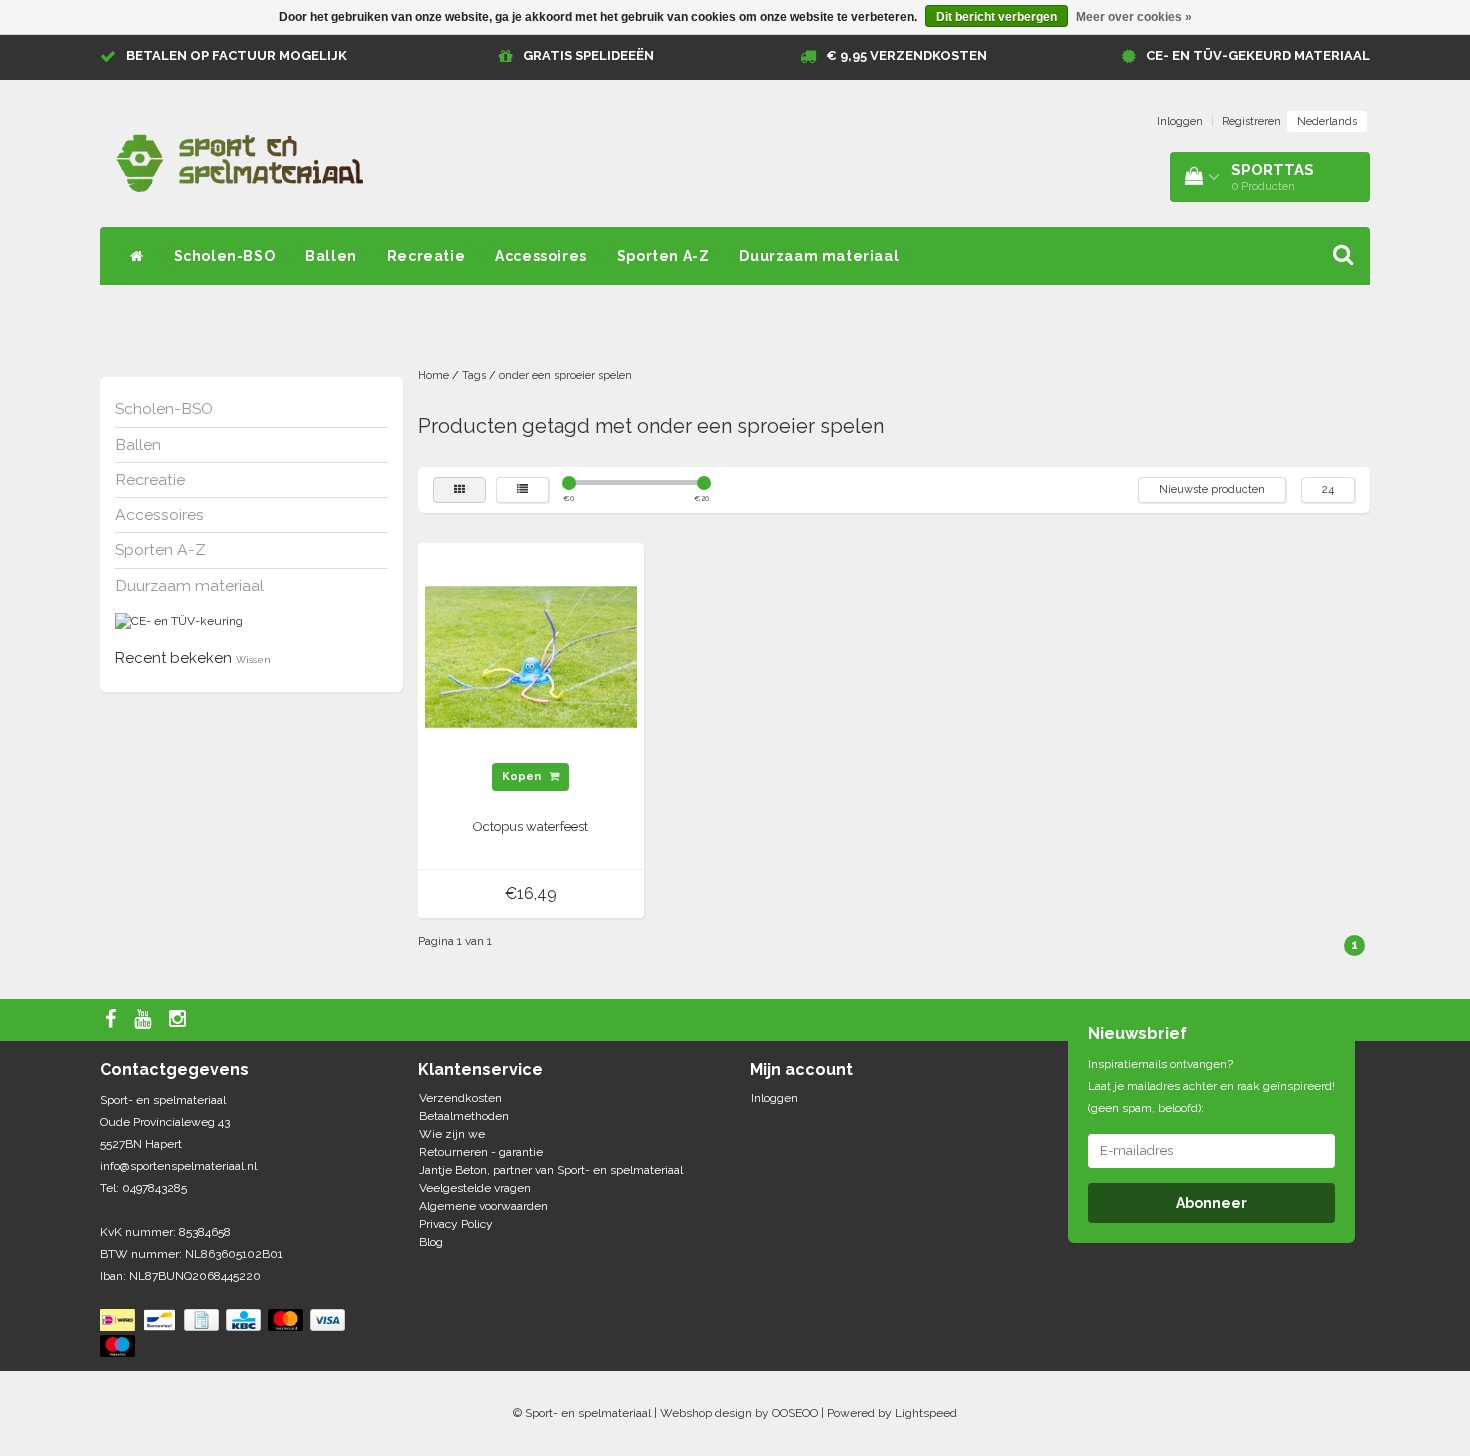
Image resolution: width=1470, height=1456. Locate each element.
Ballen (331, 256)
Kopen (523, 776)
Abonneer (1211, 1203)
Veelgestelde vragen (475, 1188)
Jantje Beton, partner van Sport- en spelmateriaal (551, 1170)
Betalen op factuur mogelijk (236, 55)
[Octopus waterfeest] (531, 656)
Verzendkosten (460, 1098)
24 (1328, 489)
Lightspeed (926, 1413)
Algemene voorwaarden (483, 1206)
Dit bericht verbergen (996, 17)
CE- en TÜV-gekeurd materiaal (1258, 55)
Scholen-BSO (225, 256)
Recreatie (426, 256)
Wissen (253, 659)
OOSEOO (795, 1413)
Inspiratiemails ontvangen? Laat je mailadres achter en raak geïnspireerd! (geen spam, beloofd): (1211, 1086)
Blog (431, 1242)
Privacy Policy (456, 1224)
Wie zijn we (452, 1134)
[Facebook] (113, 1020)
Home (433, 375)
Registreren (1251, 121)
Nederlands (1327, 121)
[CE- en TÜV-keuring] (179, 621)
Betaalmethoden (464, 1116)
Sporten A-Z (663, 256)
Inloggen (1180, 121)
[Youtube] (145, 1020)
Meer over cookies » (1134, 17)
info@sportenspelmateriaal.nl (178, 1166)
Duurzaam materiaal (819, 256)
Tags (474, 375)
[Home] (137, 256)
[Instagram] (180, 1020)
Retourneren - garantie (481, 1152)
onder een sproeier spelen (565, 375)
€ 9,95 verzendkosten (906, 55)
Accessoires (541, 256)
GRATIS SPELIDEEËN (588, 55)
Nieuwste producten (1212, 489)
